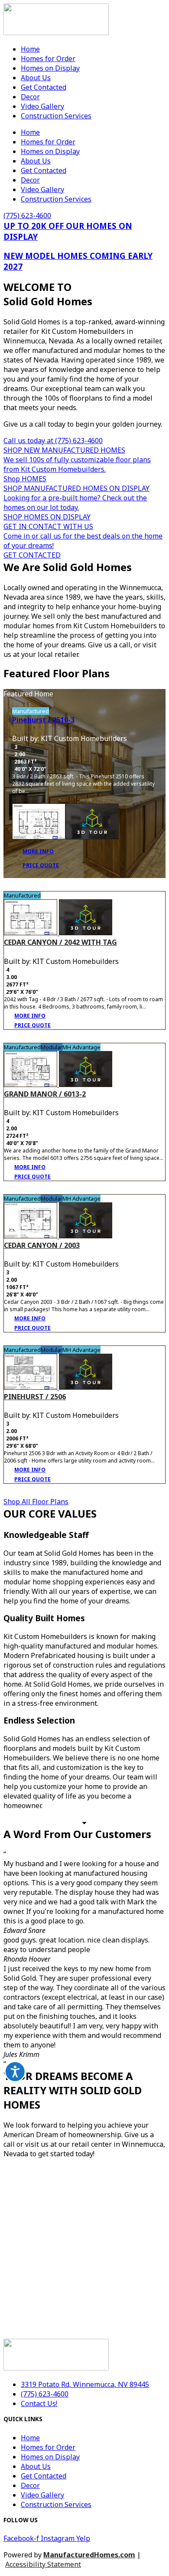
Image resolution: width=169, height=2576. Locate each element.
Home (30, 49)
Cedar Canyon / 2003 (42, 1245)
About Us (36, 78)
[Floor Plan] (39, 823)
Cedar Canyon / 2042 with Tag (60, 942)
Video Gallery (42, 106)
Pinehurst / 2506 (35, 1397)
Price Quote (41, 865)
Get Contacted (44, 87)
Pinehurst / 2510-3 (43, 720)
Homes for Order (48, 59)
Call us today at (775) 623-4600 (53, 441)
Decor (30, 97)
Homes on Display (50, 68)
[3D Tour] (92, 823)
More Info (38, 851)
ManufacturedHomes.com (89, 2555)
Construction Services (56, 116)
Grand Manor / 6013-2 (45, 1094)
